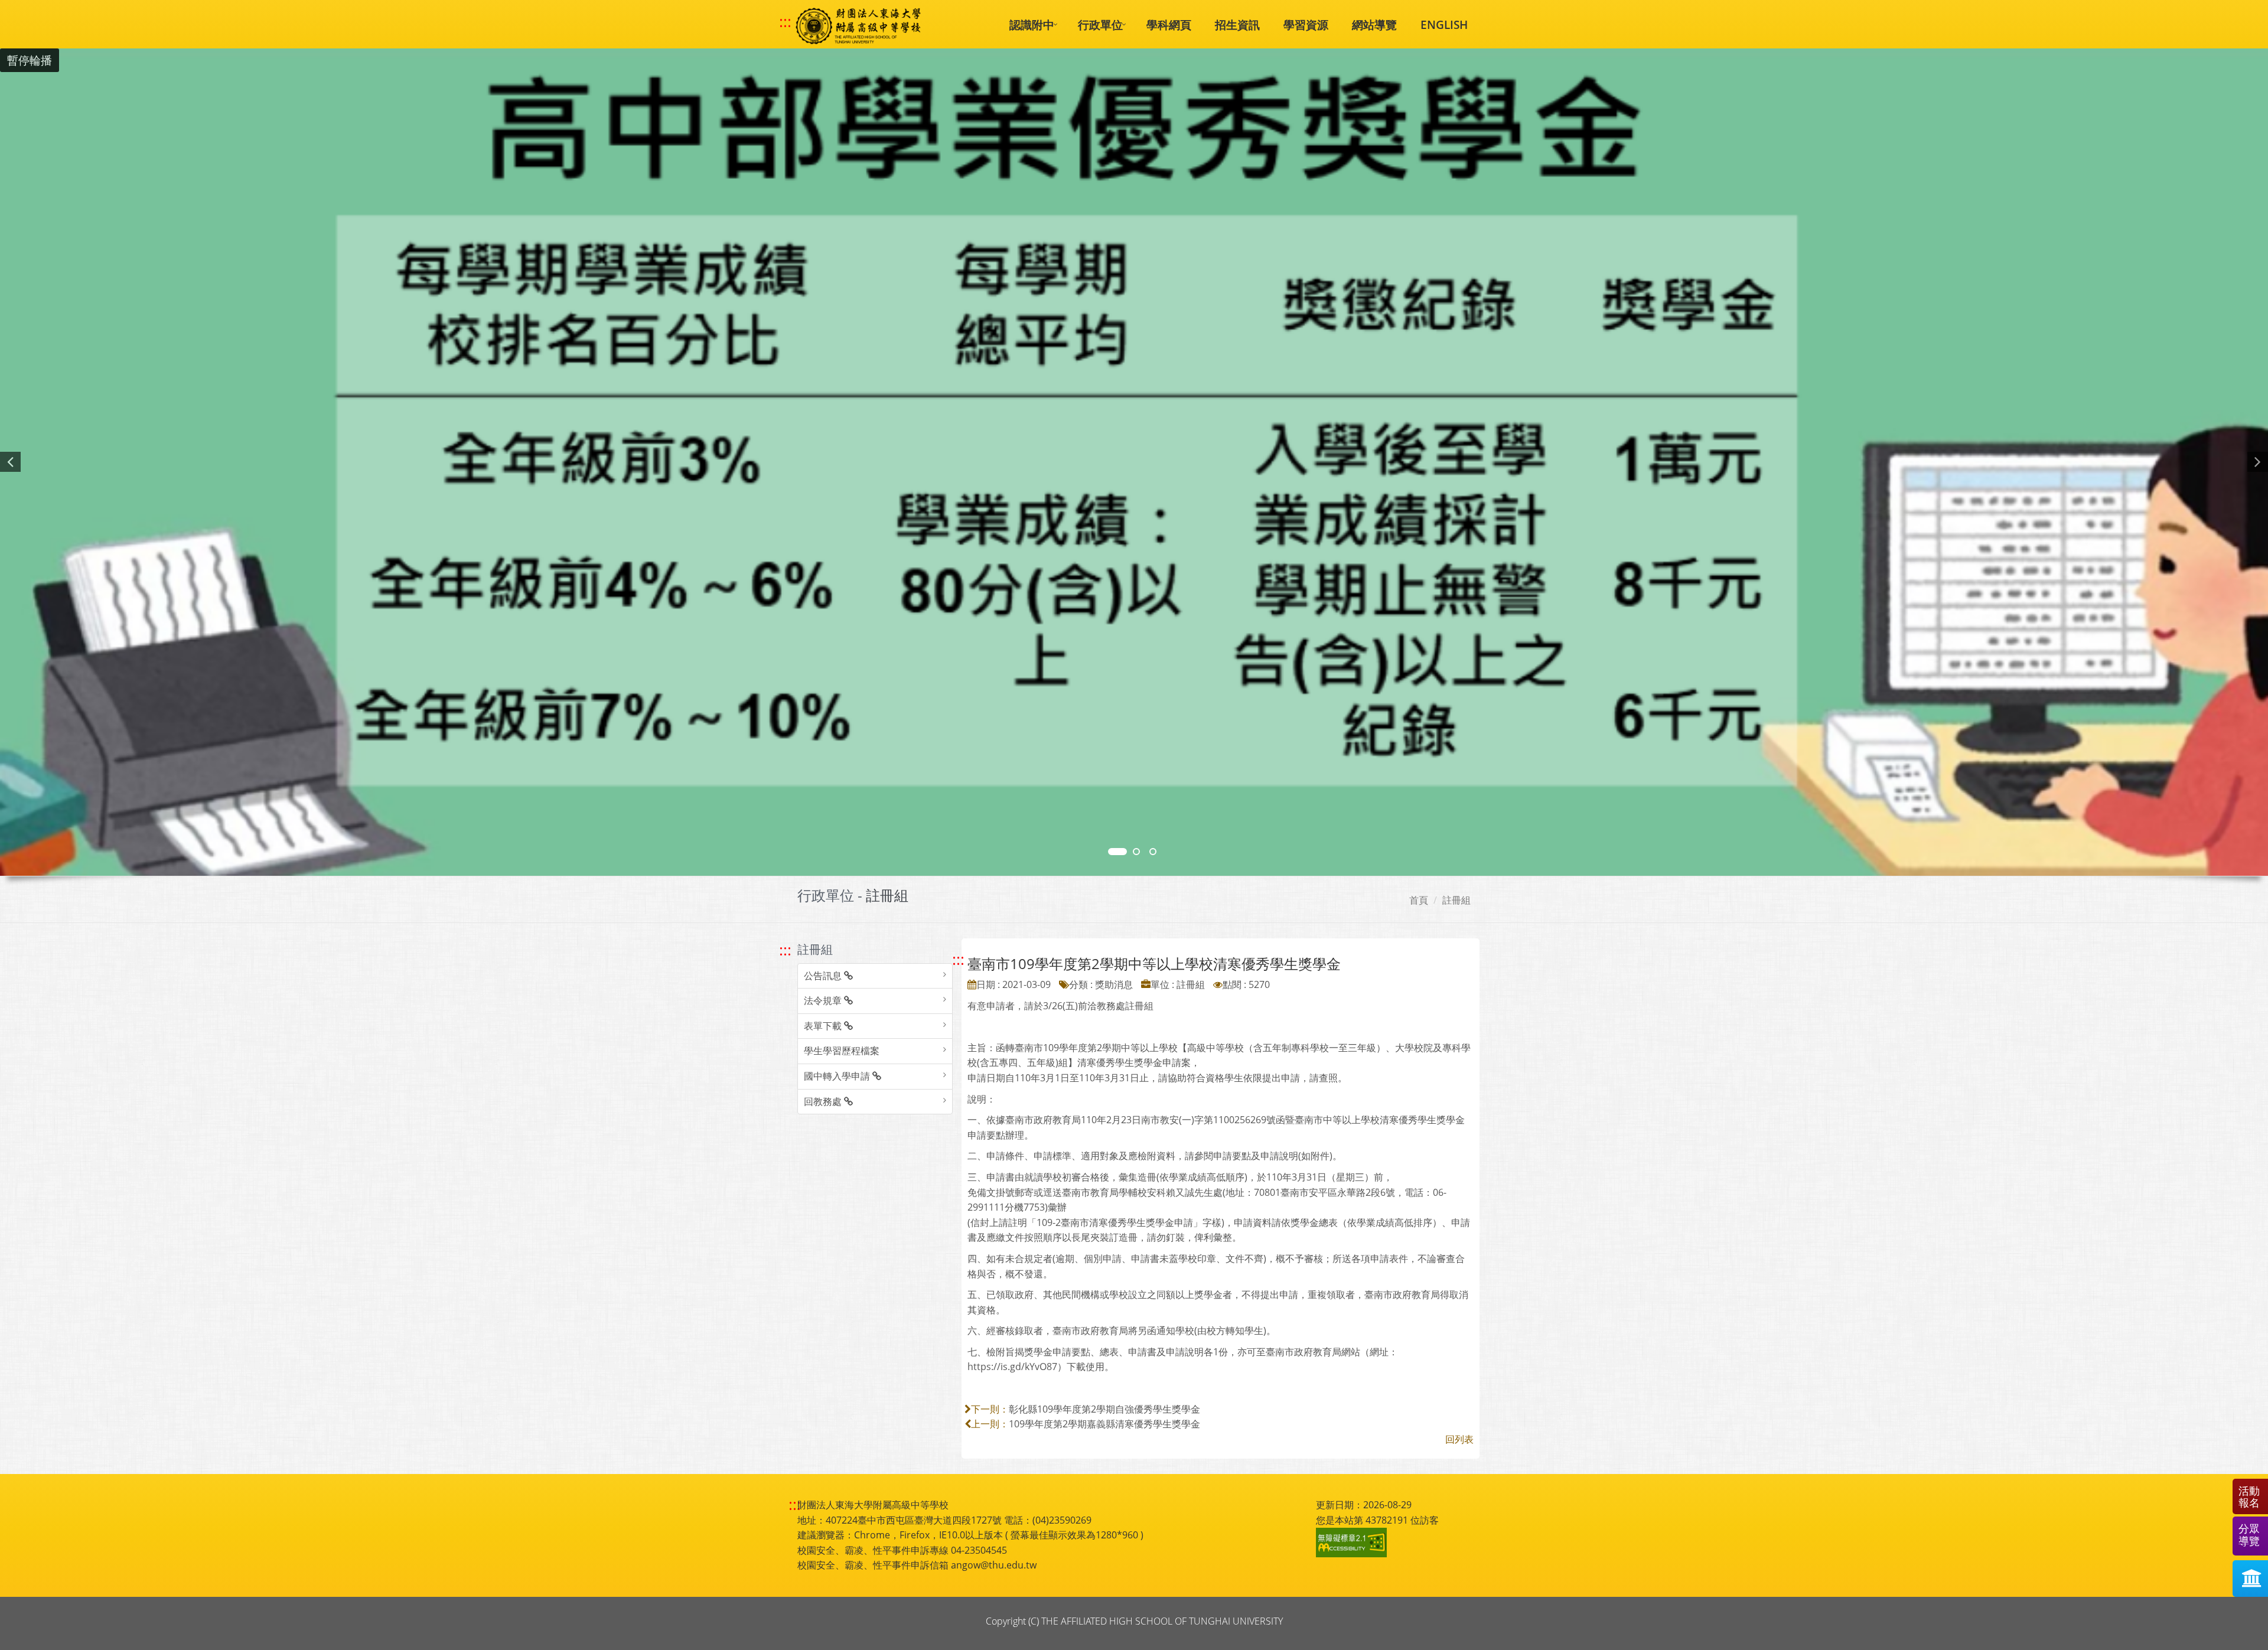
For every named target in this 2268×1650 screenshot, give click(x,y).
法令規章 (824, 1000)
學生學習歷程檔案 (842, 1051)
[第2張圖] (1117, 852)
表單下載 (824, 1026)
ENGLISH (1444, 25)
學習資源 (1306, 25)
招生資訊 (1237, 25)
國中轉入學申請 (838, 1076)
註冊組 (1456, 900)
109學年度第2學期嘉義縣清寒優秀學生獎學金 (1104, 1424)
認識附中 (1032, 25)
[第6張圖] (1153, 852)
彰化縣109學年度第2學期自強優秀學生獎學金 (1104, 1409)
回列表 (1459, 1439)
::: (785, 22)
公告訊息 (824, 976)
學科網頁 (1169, 25)
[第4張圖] (1136, 852)
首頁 (1419, 900)
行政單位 (1100, 25)
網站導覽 (1374, 25)
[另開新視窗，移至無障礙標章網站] (1353, 1543)
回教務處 (824, 1101)
